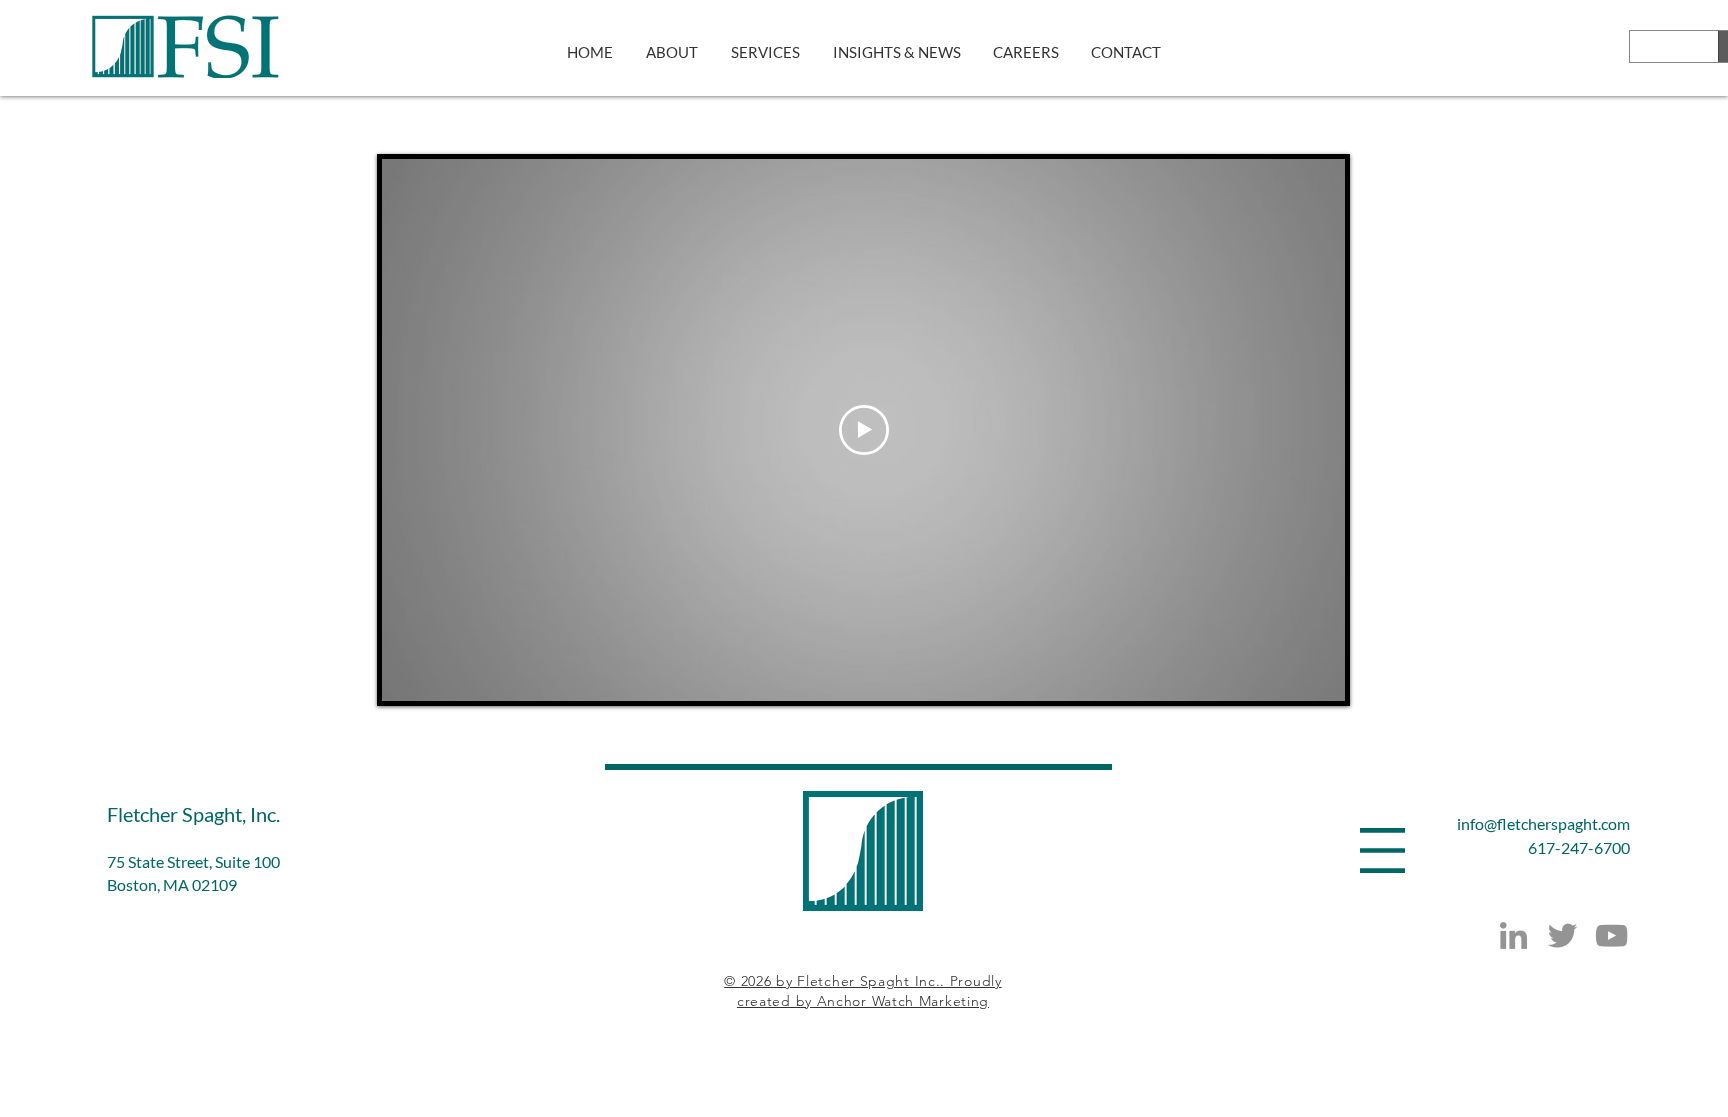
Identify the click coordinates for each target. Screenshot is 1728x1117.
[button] (1382, 850)
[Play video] (864, 430)
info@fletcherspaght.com (1543, 823)
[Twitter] (1562, 935)
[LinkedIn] (1513, 935)
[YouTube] (1611, 935)
